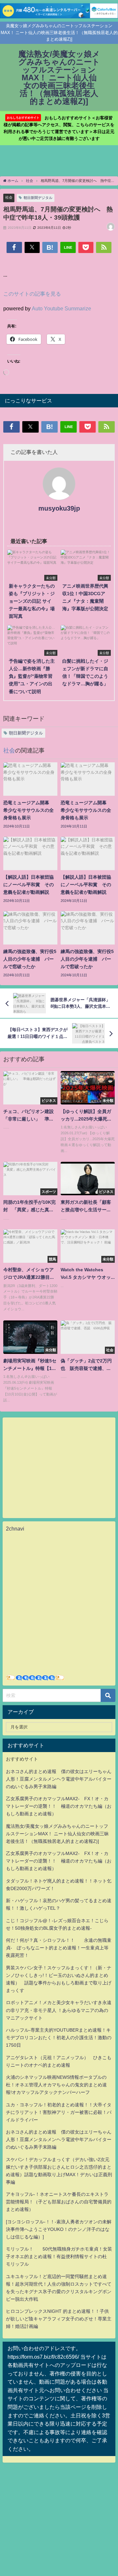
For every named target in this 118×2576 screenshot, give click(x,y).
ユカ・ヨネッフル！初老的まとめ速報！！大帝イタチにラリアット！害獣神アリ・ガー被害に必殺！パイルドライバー (59, 2112)
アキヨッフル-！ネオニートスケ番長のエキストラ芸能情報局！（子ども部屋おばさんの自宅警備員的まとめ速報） (59, 2202)
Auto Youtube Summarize (61, 308)
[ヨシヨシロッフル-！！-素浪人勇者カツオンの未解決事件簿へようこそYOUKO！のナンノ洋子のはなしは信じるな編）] (59, 2229)
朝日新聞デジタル (38, 198)
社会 (9, 197)
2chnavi (15, 1529)
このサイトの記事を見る (32, 294)
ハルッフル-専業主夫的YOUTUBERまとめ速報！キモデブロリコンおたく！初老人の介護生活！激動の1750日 (59, 2038)
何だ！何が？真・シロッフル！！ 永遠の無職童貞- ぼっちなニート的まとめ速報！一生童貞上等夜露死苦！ (59, 1948)
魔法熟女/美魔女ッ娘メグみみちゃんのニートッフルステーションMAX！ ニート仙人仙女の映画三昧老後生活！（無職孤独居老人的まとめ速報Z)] (57, 1834)
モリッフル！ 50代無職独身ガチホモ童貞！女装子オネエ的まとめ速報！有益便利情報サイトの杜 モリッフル (59, 2256)
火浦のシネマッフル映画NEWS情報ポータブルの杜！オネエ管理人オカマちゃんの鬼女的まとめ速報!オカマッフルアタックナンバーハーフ (56, 2085)
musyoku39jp (59, 508)
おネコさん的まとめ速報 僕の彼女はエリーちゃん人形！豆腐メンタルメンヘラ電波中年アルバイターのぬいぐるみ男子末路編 (59, 1779)
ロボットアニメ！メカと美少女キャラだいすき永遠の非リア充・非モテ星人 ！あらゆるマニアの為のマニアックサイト (59, 2010)
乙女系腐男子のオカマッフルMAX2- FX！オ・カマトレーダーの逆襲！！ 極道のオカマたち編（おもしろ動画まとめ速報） (59, 1806)
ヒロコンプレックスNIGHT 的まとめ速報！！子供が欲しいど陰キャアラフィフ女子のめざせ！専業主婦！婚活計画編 (59, 2319)
